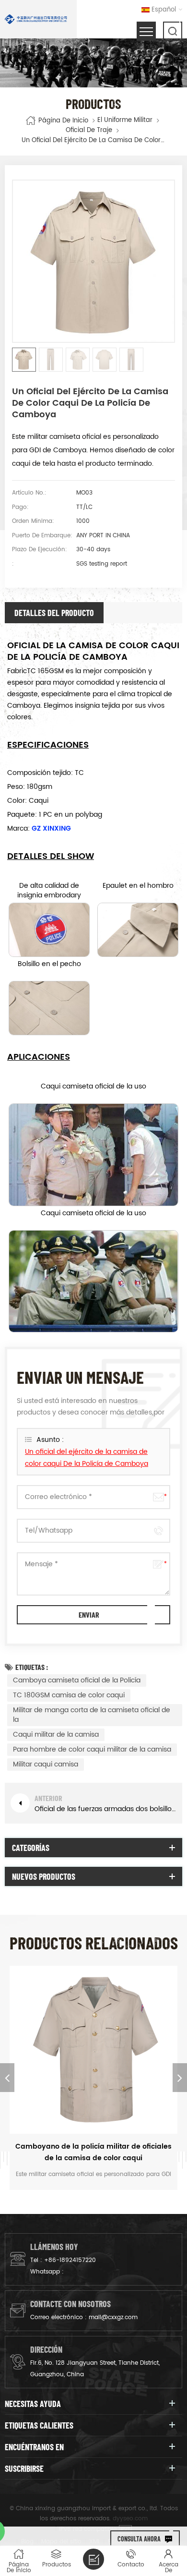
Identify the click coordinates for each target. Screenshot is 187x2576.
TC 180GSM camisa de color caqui (69, 1695)
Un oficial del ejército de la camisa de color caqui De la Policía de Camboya (87, 1458)
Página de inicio (63, 120)
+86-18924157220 (70, 2260)
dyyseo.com (130, 2519)
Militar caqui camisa (46, 1764)
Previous (7, 2078)
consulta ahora (139, 2539)
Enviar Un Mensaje (93, 2559)
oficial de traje (89, 131)
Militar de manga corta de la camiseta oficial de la (92, 1715)
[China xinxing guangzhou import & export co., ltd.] (36, 19)
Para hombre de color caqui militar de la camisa (92, 1749)
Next (180, 2078)
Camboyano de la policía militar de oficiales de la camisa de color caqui (93, 2152)
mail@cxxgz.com (113, 2317)
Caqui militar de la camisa (56, 1735)
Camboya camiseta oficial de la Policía (77, 1680)
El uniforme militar (125, 121)
